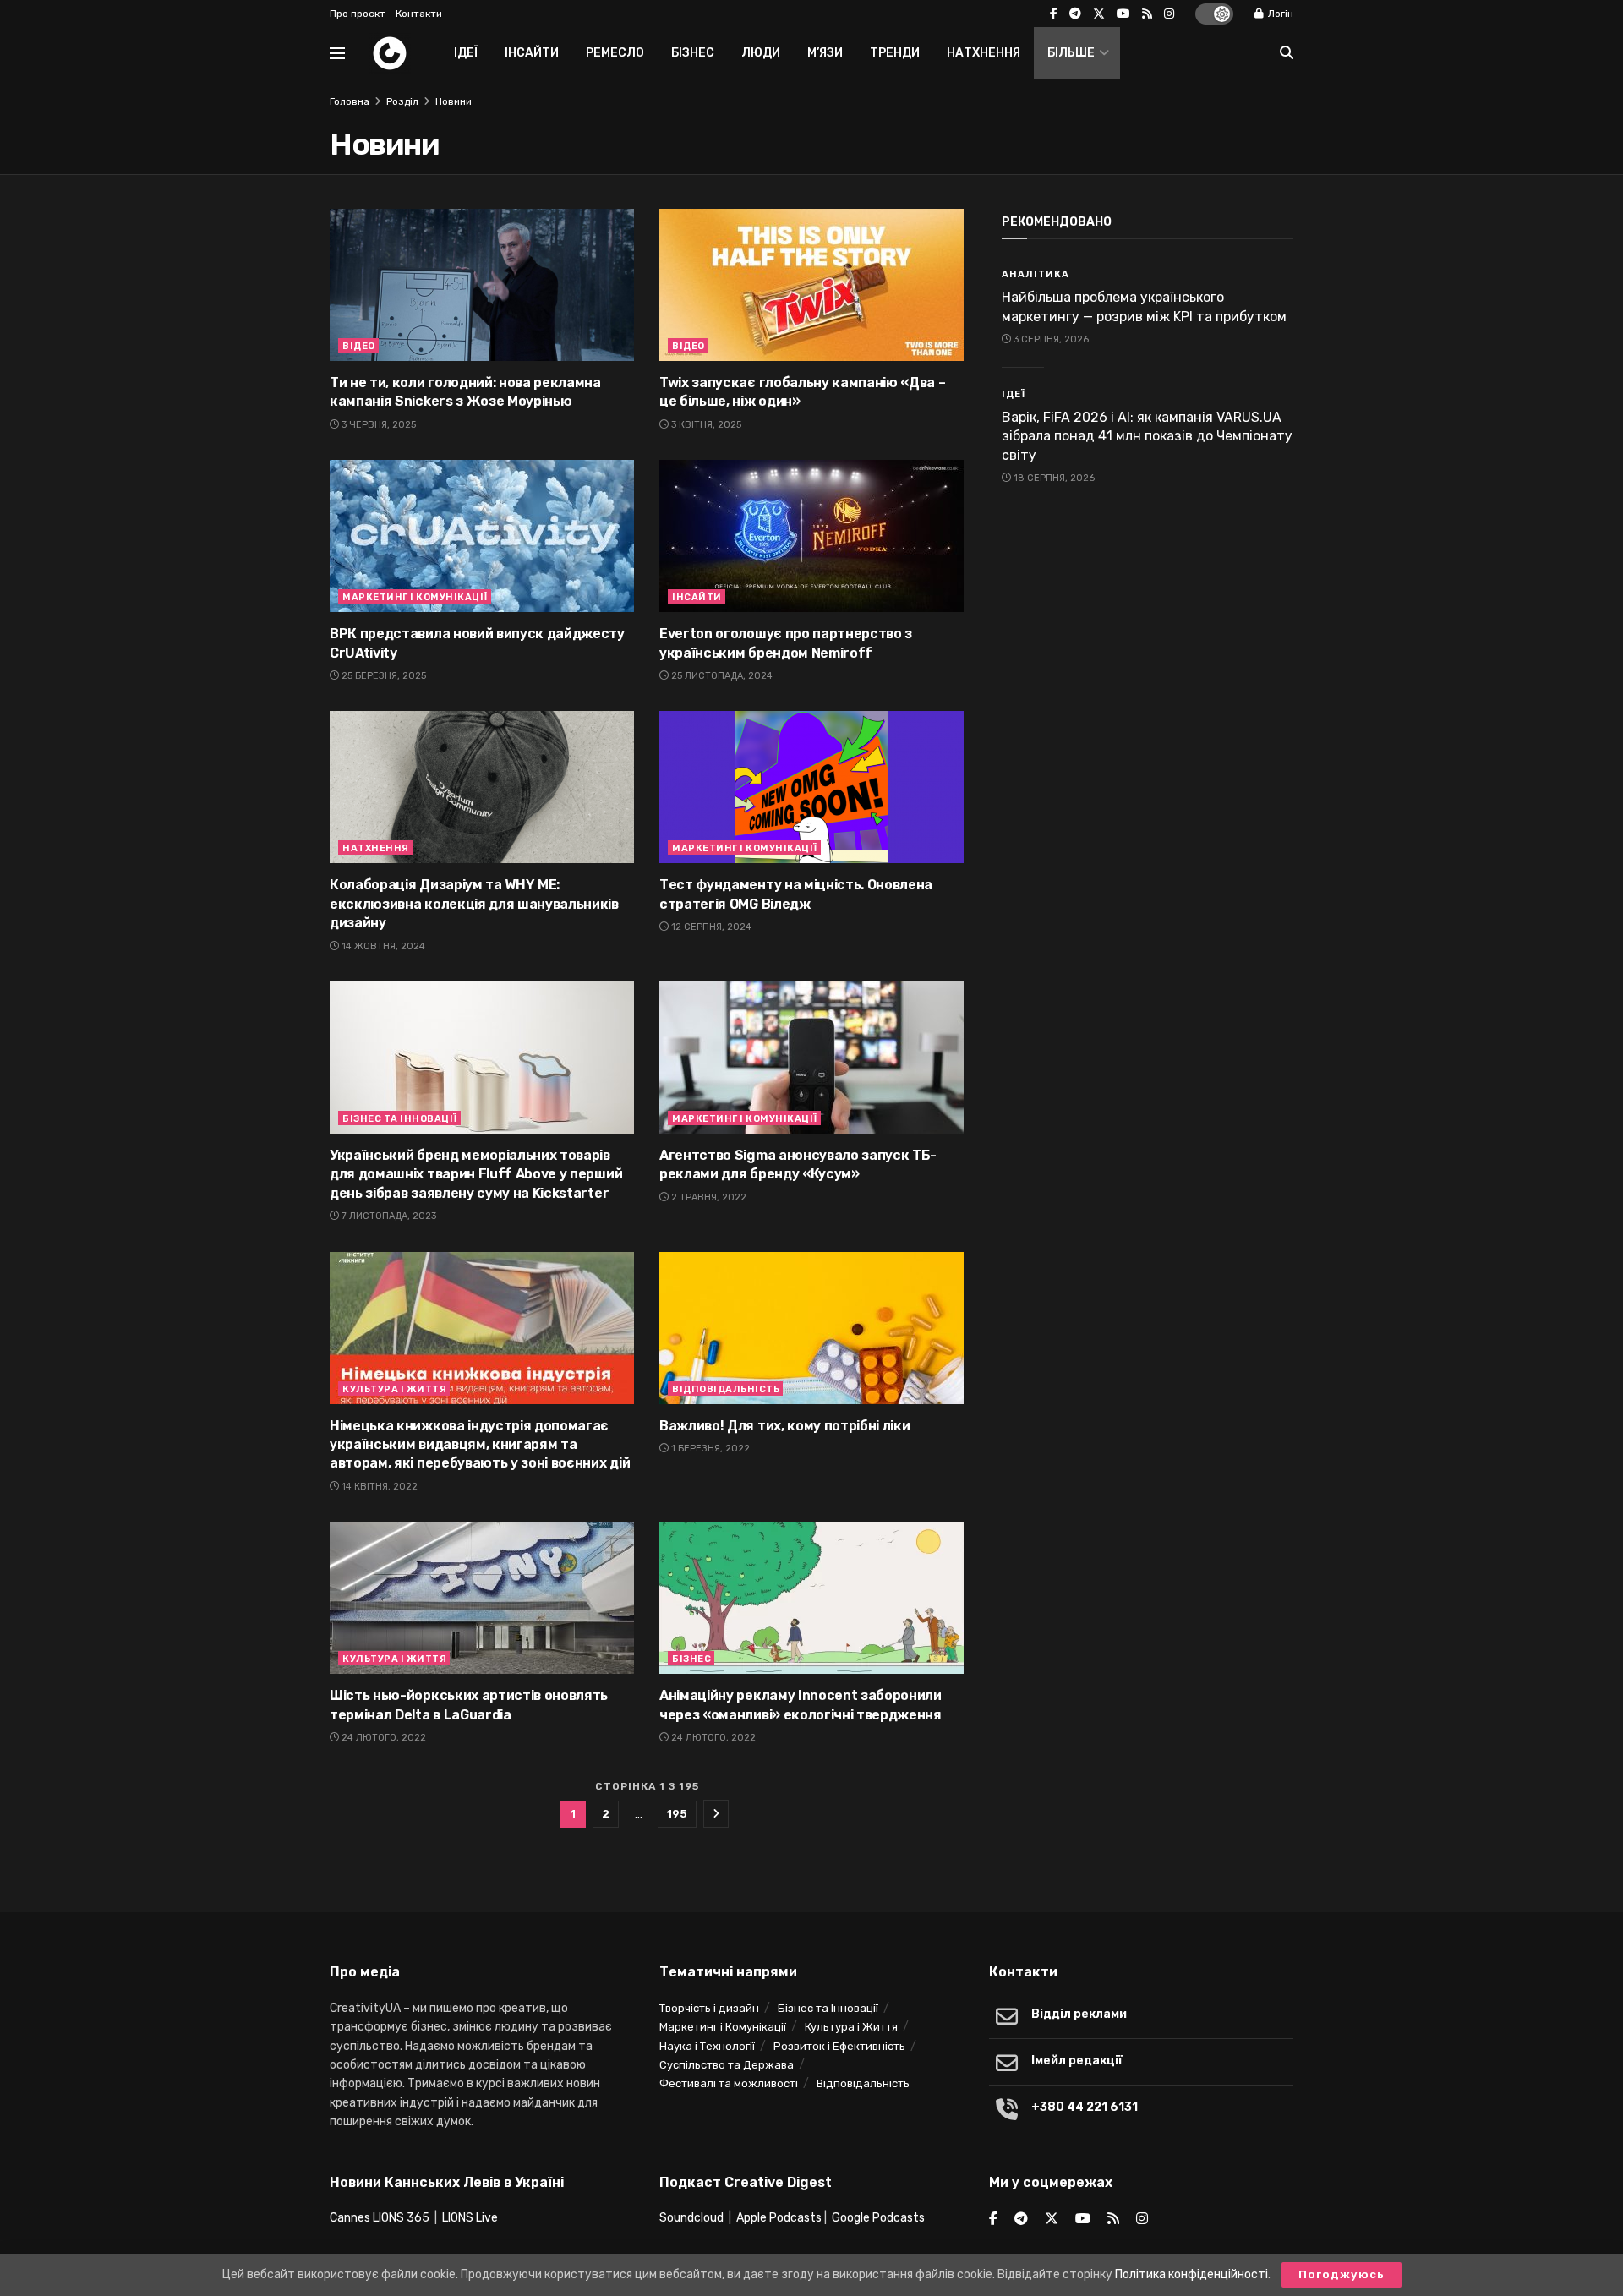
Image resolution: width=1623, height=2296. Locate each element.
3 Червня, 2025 (377, 425)
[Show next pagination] (716, 1814)
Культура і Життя (394, 1389)
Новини (454, 101)
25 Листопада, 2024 (721, 676)
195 (677, 1814)
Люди (761, 53)
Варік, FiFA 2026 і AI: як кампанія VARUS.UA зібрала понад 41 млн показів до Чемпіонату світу (1147, 436)
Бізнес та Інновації (400, 1119)
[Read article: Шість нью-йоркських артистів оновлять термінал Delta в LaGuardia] (482, 1598)
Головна (350, 101)
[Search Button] (1287, 53)
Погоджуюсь (1342, 2274)
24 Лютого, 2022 (383, 1738)
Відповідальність (726, 1389)
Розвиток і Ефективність (839, 2046)
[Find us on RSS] (1147, 14)
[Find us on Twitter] (1099, 14)
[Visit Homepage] (390, 53)
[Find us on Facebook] (1054, 14)
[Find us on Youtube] (1123, 14)
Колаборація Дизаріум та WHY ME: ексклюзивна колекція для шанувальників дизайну (474, 904)
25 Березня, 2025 (383, 676)
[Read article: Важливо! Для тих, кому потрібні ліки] (811, 1328)
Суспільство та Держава (727, 2065)
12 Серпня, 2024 (710, 927)
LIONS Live (470, 2218)
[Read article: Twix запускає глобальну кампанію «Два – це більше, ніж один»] (811, 285)
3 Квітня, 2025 (705, 425)
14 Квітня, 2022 (378, 1487)
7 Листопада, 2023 (388, 1216)
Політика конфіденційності (1191, 2274)
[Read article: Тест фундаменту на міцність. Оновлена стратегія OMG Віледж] (811, 787)
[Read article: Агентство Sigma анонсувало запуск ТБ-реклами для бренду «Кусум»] (811, 1058)
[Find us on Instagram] (1169, 14)
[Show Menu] (337, 53)
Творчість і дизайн (709, 2008)
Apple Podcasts (779, 2218)
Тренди (895, 53)
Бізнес (693, 53)
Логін (1279, 14)
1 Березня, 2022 (709, 1449)
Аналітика (1036, 274)
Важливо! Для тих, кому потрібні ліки (784, 1426)
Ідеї (466, 53)
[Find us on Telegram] (1075, 14)
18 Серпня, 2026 (1053, 478)
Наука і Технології (707, 2046)
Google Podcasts (878, 2218)
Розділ (402, 101)
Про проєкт (358, 14)
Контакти (419, 14)
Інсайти (532, 53)
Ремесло (615, 53)
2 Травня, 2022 (708, 1197)
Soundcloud (691, 2218)
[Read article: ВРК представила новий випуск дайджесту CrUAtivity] (482, 536)
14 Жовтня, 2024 (382, 946)
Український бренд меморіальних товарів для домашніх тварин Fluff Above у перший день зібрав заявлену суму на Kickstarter (476, 1174)
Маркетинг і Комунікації (415, 597)
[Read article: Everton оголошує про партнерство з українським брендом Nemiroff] (811, 536)
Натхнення (984, 53)
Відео (359, 346)
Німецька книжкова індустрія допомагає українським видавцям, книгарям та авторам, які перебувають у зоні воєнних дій (480, 1445)
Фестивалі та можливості (729, 2083)
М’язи (825, 53)
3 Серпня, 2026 (1050, 339)
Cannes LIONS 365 (380, 2218)
